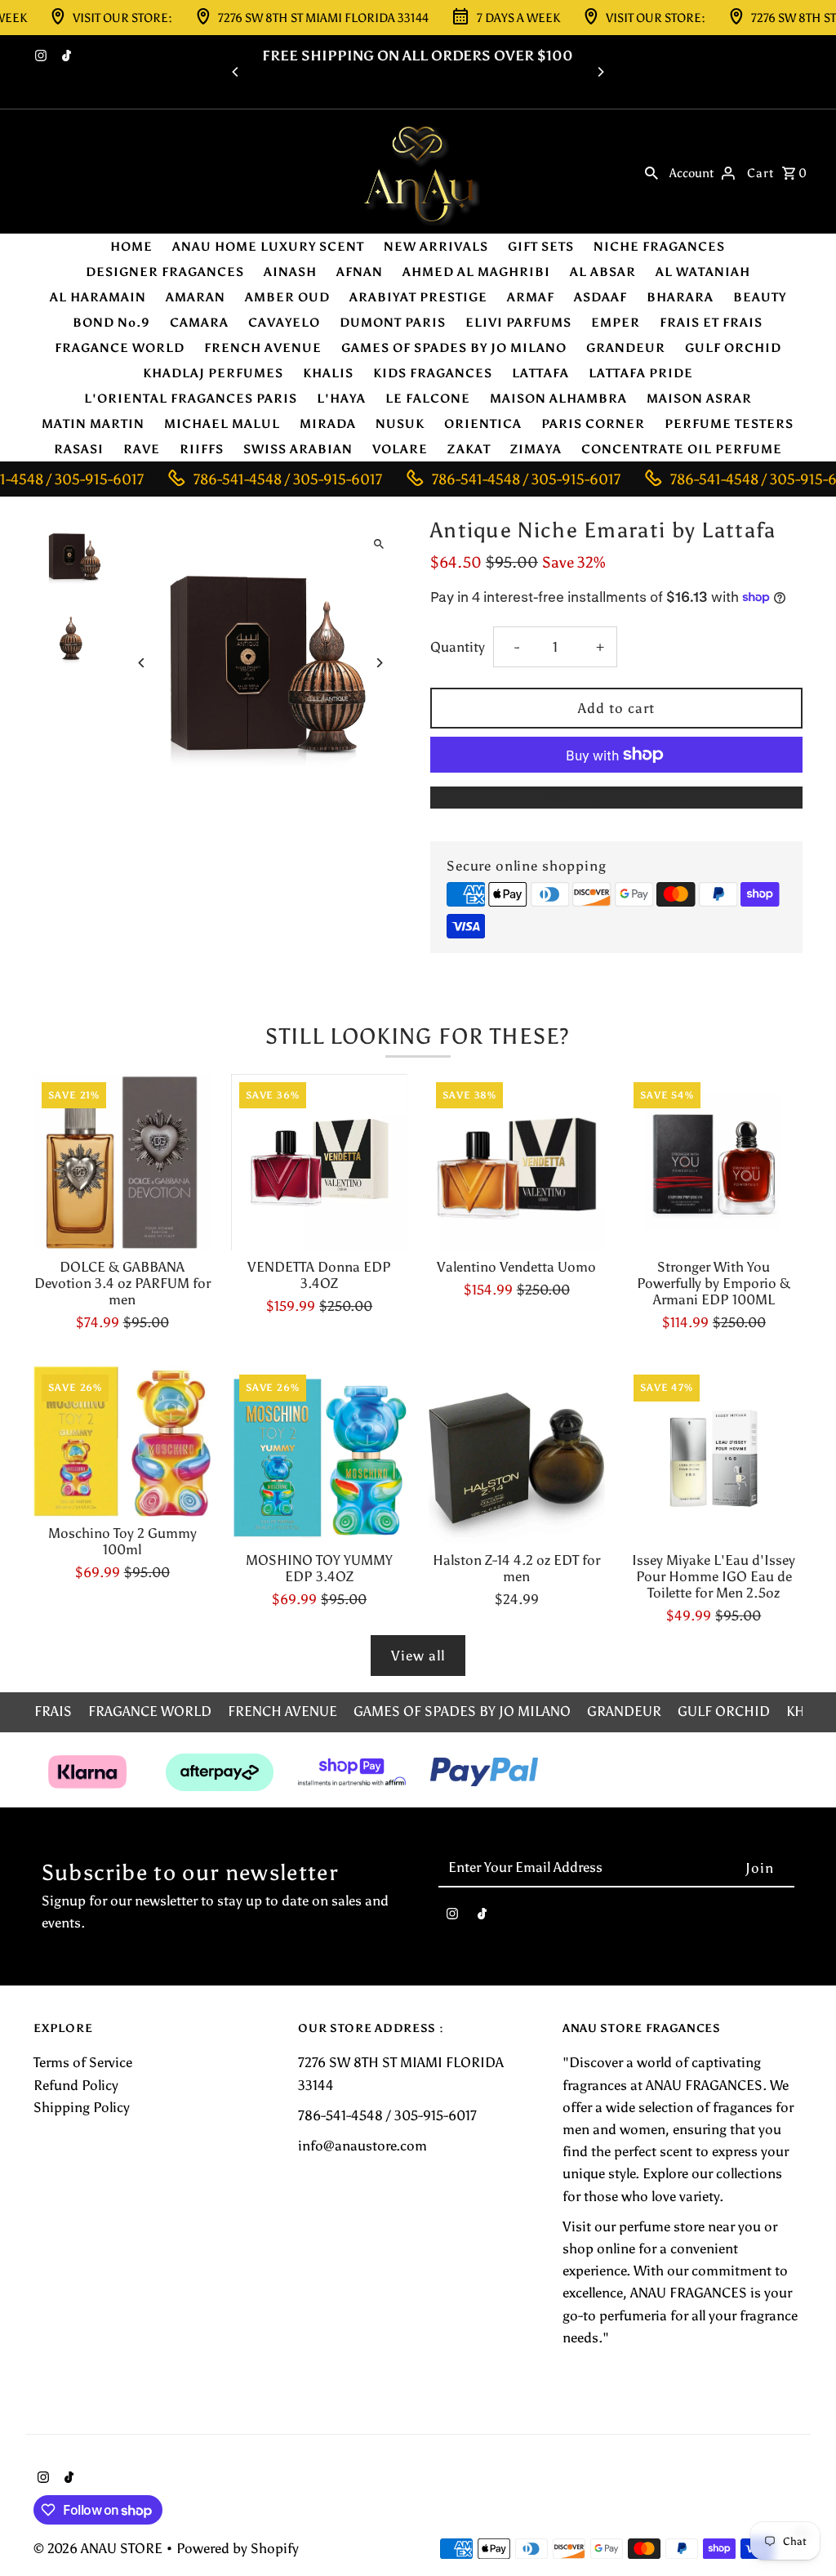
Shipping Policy (82, 2107)
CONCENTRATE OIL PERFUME (682, 449)
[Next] (600, 72)
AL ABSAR (603, 272)
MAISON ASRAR (699, 399)
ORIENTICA (483, 424)
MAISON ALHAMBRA (558, 399)
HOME (131, 247)
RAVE (142, 449)
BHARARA (680, 297)
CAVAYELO (284, 323)
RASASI (79, 449)
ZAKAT (469, 449)
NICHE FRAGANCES (659, 247)
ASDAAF (600, 297)
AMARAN (196, 297)
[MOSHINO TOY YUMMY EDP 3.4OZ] (320, 1455)
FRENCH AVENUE (263, 348)
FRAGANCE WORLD (120, 348)
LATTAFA (540, 373)
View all (418, 1656)
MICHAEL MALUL (222, 424)
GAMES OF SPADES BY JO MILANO (454, 348)
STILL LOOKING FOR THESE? (418, 1036)
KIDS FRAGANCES (433, 373)
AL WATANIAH (703, 272)
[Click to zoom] (379, 544)
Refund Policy (76, 2085)
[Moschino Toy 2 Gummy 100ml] (122, 1441)
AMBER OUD (287, 297)
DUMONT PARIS (393, 323)
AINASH (290, 272)
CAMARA (199, 323)
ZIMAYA (536, 449)
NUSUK (400, 424)
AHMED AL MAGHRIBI (476, 272)
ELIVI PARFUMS (518, 323)
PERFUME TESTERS (729, 424)
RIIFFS (202, 449)
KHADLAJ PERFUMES (213, 373)
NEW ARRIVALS (436, 247)
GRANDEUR (626, 348)
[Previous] (236, 72)
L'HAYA (341, 399)
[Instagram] (39, 57)
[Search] (651, 172)
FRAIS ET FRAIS (711, 323)
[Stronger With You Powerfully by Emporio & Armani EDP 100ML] (714, 1163)
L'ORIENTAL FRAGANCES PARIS (191, 399)
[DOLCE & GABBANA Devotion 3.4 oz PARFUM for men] (122, 1163)
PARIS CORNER (593, 424)
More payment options (616, 797)
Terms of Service (83, 2062)
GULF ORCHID (733, 348)
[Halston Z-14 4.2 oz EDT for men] (516, 1455)
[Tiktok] (64, 57)
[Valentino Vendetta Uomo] (516, 1163)
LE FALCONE (428, 399)
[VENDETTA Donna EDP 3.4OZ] (320, 1163)
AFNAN (360, 272)
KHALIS (328, 373)
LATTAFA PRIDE (641, 373)
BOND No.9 (111, 323)
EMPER (616, 323)
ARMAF (531, 297)
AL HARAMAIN (98, 297)
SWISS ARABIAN (298, 449)
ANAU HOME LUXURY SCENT (268, 247)
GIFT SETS (541, 247)
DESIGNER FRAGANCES (165, 272)
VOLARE (400, 449)
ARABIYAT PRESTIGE (418, 297)
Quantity (458, 647)
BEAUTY (760, 297)
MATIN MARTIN (93, 424)
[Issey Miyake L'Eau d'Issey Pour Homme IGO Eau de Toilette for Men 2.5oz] (714, 1455)
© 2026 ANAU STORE (100, 2548)
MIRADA (328, 424)
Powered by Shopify (238, 2548)
